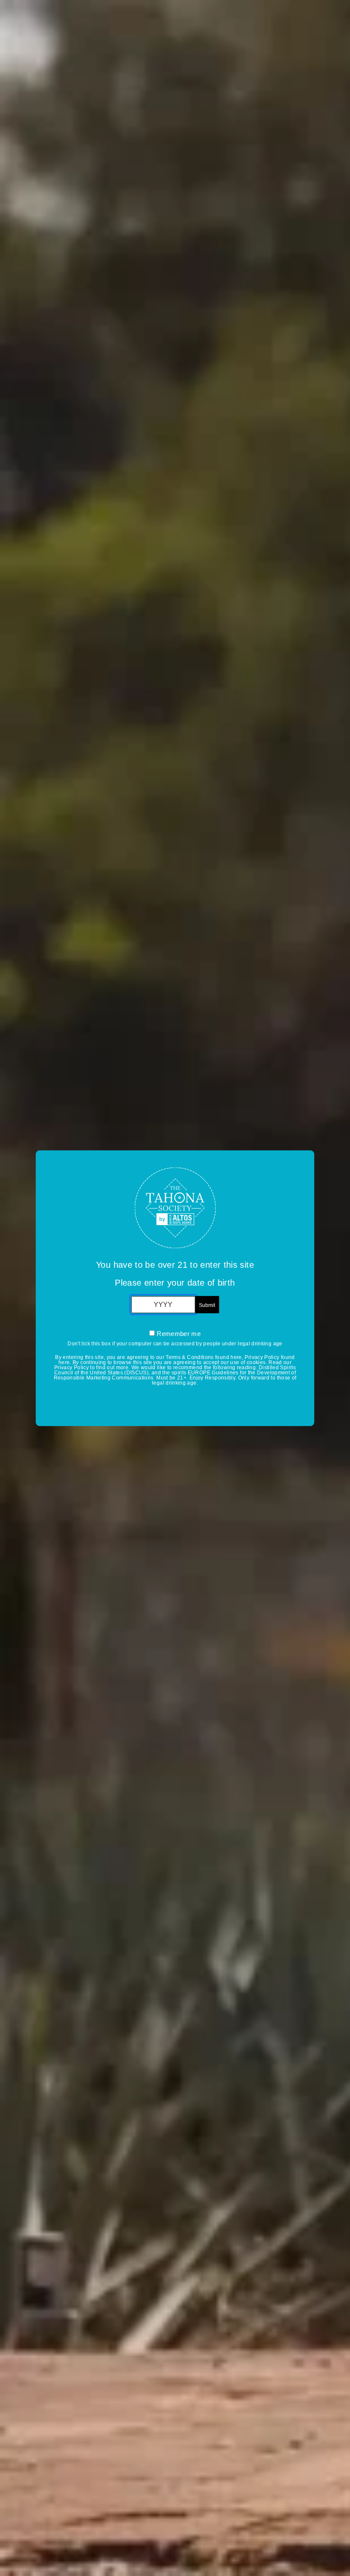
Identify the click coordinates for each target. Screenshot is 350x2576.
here (236, 1357)
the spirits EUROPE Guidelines (200, 1372)
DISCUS (137, 1372)
